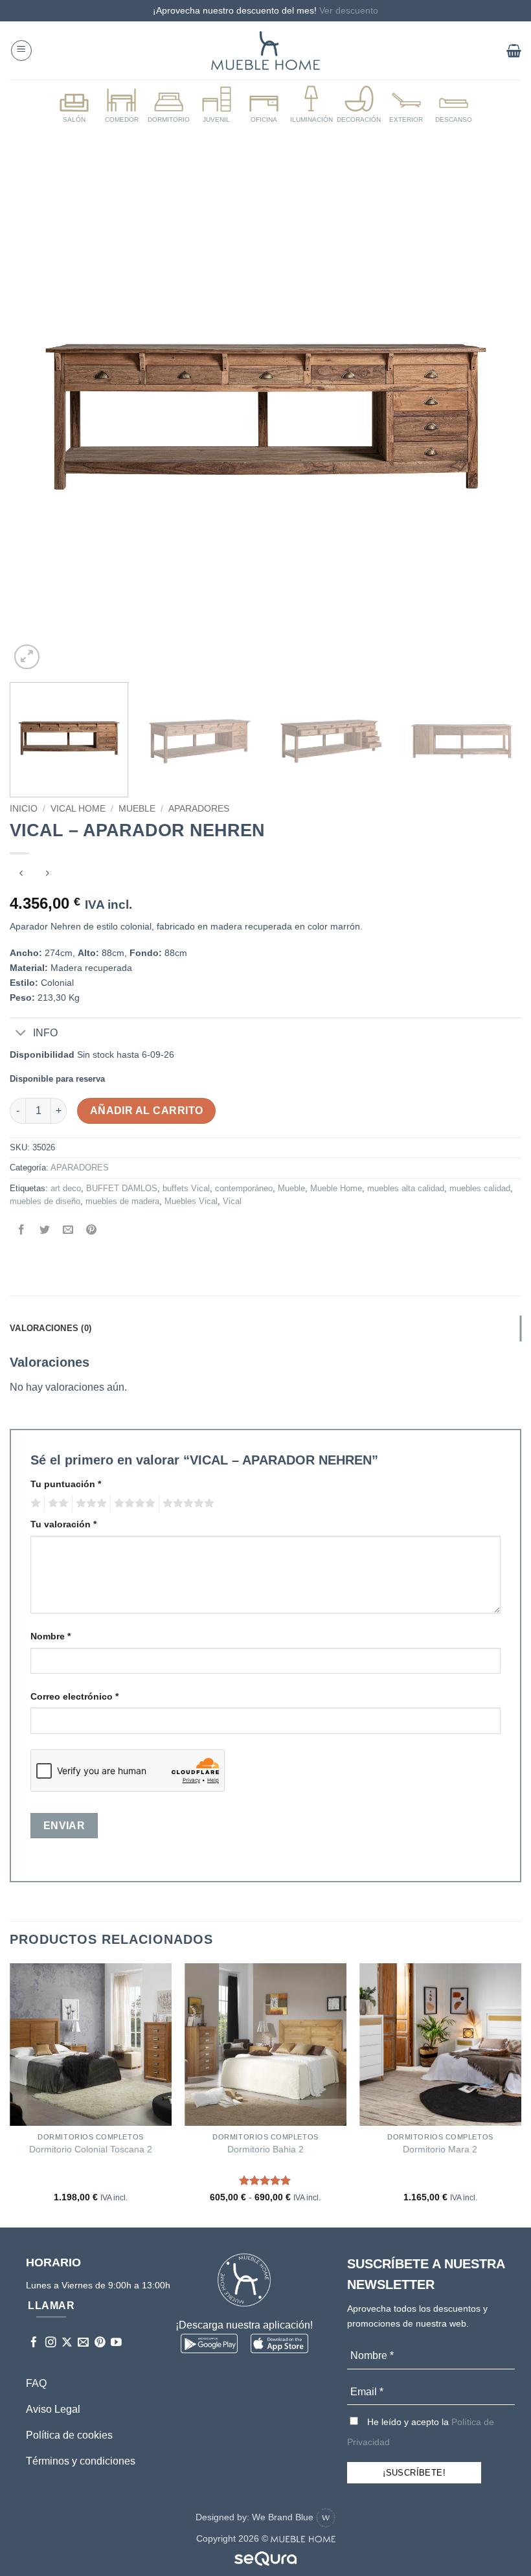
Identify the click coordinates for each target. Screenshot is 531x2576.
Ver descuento (349, 10)
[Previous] (36, 416)
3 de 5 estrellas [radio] (89, 1503)
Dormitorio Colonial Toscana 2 (91, 2149)
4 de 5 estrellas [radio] (133, 1503)
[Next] (495, 416)
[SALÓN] (74, 105)
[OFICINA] (264, 105)
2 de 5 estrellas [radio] (56, 1503)
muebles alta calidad (406, 1188)
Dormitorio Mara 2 (440, 2149)
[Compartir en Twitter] (45, 1231)
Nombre (51, 1636)
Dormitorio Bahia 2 (265, 2149)
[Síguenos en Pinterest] (100, 2343)
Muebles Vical (191, 1201)
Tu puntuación (66, 1484)
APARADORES (199, 809)
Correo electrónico (74, 1696)
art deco (66, 1188)
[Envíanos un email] (83, 2343)
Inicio (24, 809)
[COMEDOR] (121, 105)
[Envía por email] (68, 1231)
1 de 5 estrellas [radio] (34, 1503)
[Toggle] (21, 1034)
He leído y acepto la (421, 2432)
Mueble (137, 809)
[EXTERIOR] (406, 105)
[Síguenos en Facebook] (34, 2343)
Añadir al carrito (147, 1111)
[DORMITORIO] (169, 105)
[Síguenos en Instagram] (51, 2343)
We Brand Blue (284, 2517)
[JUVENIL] (216, 105)
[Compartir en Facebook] (22, 1231)
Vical (232, 1201)
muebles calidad (480, 1188)
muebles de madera (122, 1201)
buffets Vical (186, 1188)
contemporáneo (244, 1188)
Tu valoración (63, 1524)
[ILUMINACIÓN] (311, 105)
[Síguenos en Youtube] (116, 2343)
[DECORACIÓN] (359, 105)
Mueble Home (336, 1188)
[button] (21, 51)
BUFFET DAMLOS (122, 1188)
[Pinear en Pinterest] (92, 1231)
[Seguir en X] (67, 2343)
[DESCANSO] (454, 105)
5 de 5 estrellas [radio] (186, 1503)
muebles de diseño (45, 1201)
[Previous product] (47, 875)
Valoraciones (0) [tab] (51, 1328)
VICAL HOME (78, 809)
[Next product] (21, 875)
